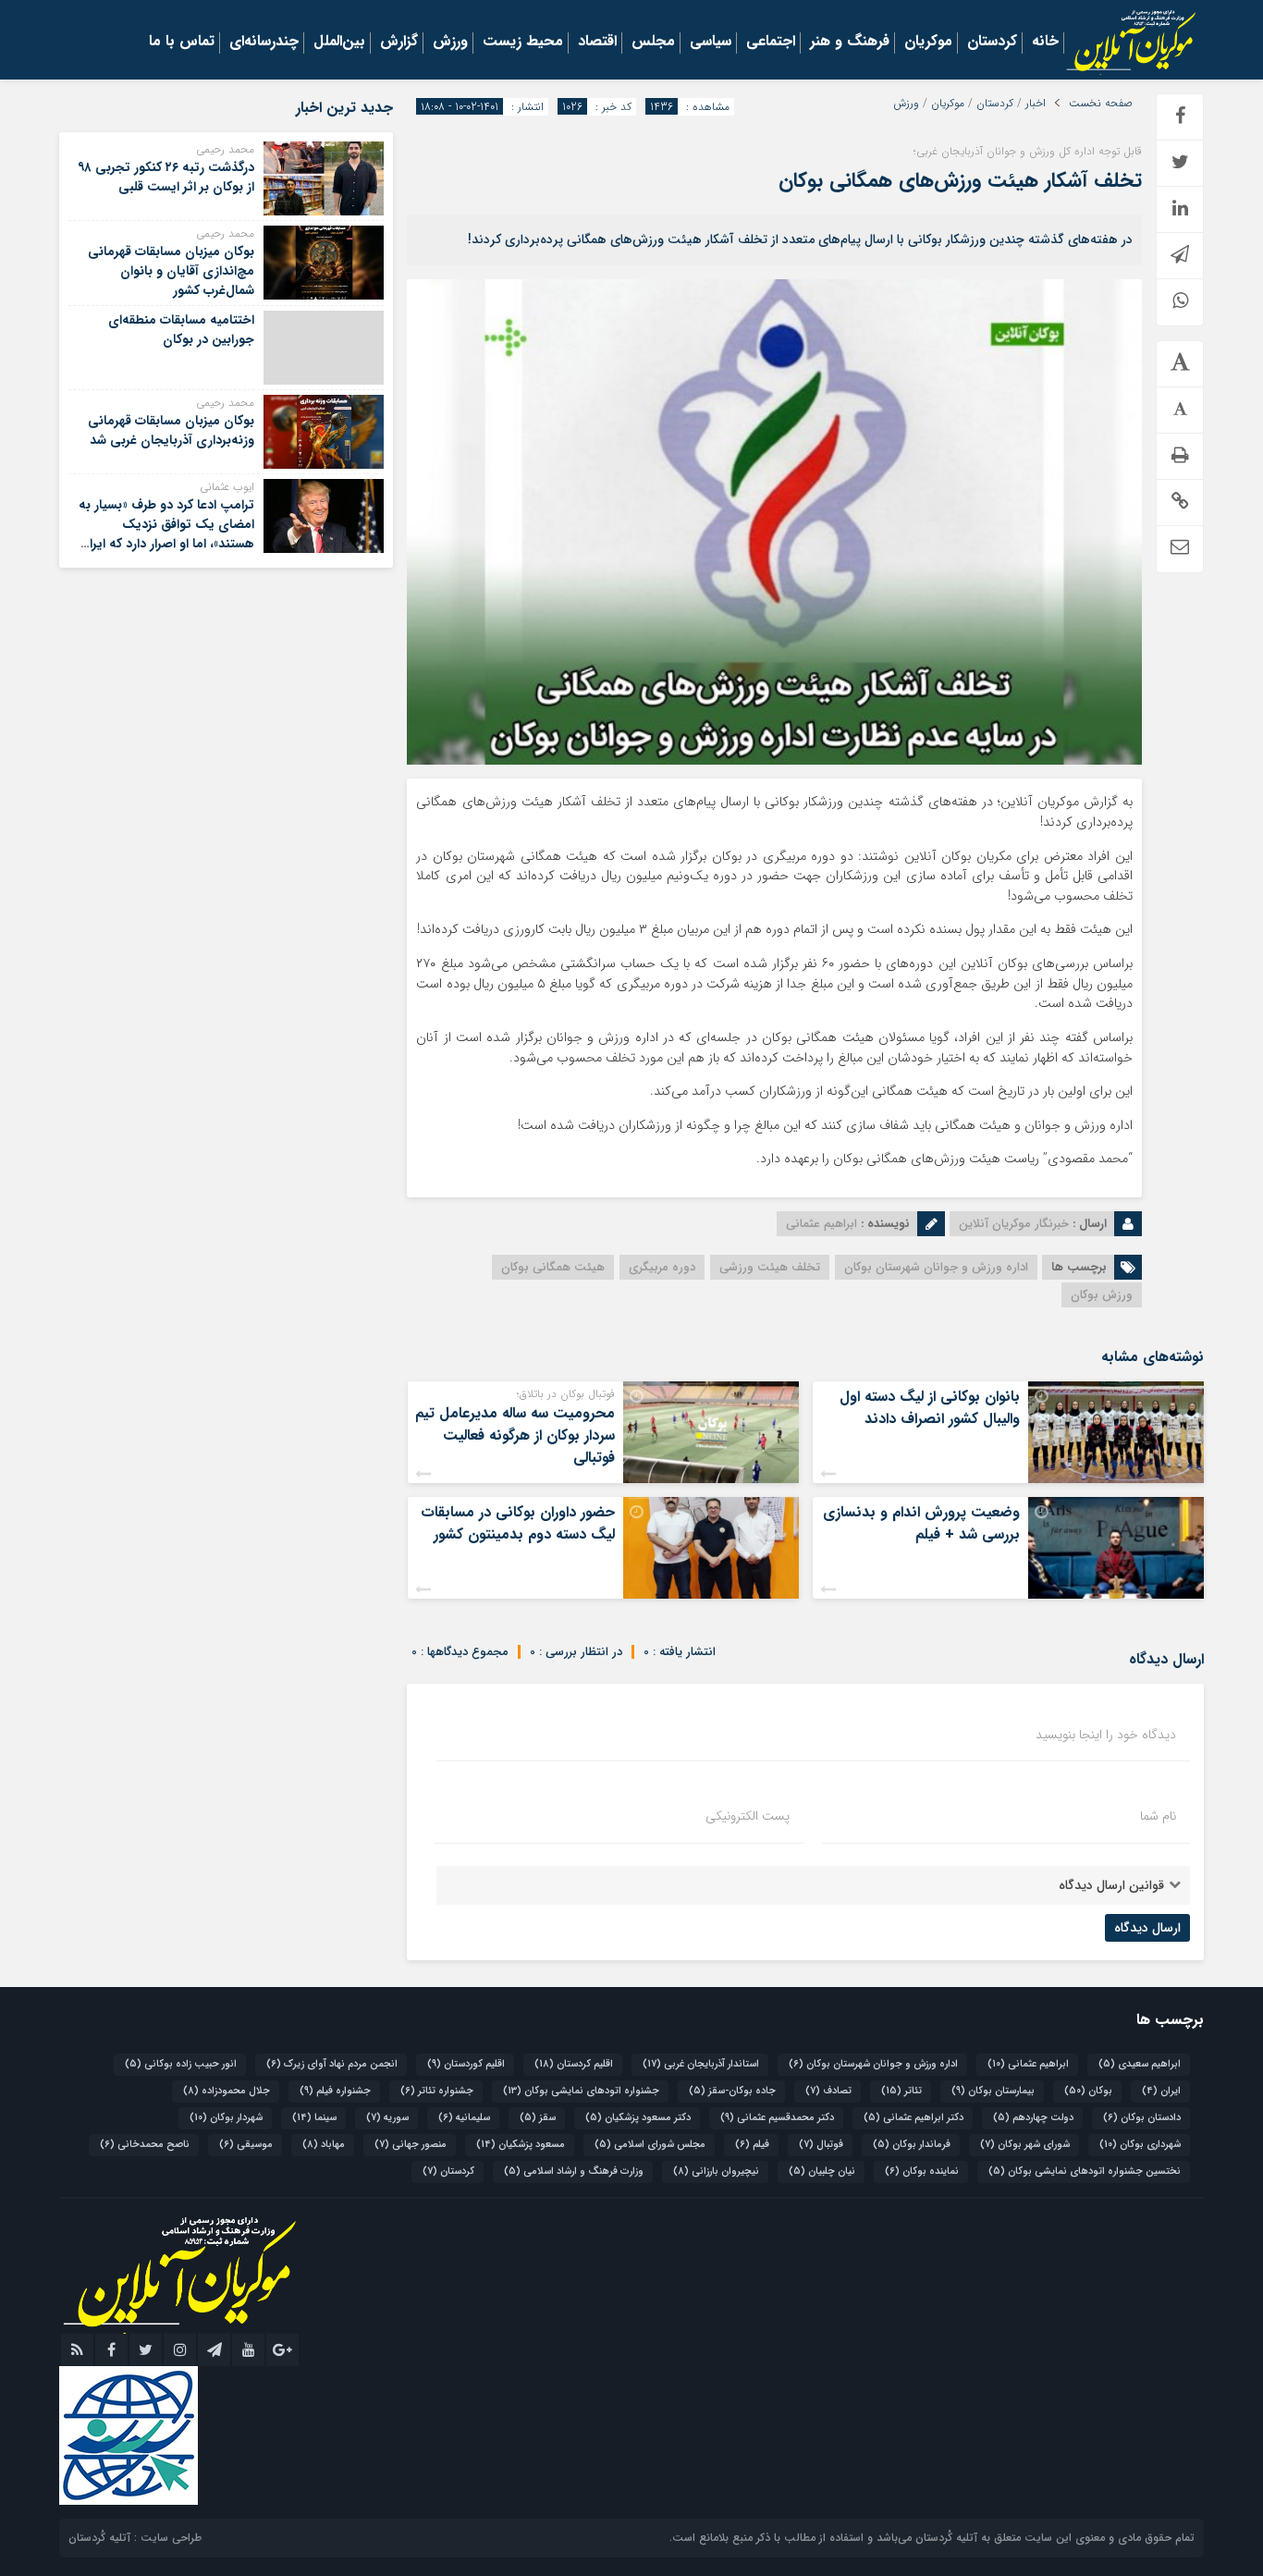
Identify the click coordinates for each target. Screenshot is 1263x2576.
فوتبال (821, 2145)
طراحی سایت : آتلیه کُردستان (135, 2538)
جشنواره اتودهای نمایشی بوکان (581, 2091)
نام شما (1158, 1816)
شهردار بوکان (226, 2118)
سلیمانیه (464, 2118)
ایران (1161, 2091)
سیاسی (711, 43)
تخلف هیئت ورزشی (770, 1267)
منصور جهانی (411, 2145)
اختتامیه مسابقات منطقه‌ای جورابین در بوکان (181, 330)
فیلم (752, 2145)
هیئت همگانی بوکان (553, 1267)
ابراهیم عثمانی (1028, 2064)
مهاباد (324, 2145)
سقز (538, 2118)
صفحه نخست (1101, 104)
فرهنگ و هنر (850, 43)
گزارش (399, 43)
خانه (1045, 43)
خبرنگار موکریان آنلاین (1014, 1224)
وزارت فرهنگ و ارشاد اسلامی (574, 2171)
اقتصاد (597, 43)
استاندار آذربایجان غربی (701, 2064)
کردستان (992, 43)
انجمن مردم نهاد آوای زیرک (332, 2064)
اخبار (1036, 104)
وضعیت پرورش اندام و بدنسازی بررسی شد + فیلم (921, 1523)
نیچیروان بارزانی (716, 2171)
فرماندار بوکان (912, 2145)
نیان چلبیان (822, 2171)
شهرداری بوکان (1140, 2145)
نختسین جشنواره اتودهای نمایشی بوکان (1085, 2171)
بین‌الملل (339, 43)
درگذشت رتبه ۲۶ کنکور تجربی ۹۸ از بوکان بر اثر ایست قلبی (166, 177)
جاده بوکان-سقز (732, 2091)
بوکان (1088, 2091)
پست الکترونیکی (748, 1816)
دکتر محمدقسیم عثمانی (777, 2118)
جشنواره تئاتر (437, 2091)
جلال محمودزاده (227, 2091)
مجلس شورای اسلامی (650, 2145)
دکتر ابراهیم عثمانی (914, 2118)
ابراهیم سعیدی (1140, 2064)
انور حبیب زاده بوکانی (181, 2064)
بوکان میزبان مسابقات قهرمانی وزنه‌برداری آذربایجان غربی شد (171, 430)
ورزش (450, 43)
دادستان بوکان (1142, 2118)
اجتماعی (771, 43)
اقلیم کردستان (574, 2064)
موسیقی (246, 2145)
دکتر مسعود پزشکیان (638, 2118)
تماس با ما (182, 43)
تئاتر (901, 2091)
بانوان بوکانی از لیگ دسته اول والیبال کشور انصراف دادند (930, 1408)
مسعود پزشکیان (521, 2145)
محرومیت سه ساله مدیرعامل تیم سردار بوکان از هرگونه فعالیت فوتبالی (515, 1435)
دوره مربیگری (662, 1267)
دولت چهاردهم (1033, 2118)
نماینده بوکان (922, 2171)
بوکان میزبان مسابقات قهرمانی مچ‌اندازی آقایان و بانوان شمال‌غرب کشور (171, 271)
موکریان (928, 43)
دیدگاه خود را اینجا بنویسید (1106, 1735)
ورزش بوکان (1102, 1295)
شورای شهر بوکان (1025, 2145)
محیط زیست (523, 43)
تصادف (828, 2091)
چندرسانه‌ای (264, 43)
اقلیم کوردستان (466, 2064)
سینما (314, 2118)
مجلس (653, 43)
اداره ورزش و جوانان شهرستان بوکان (936, 1267)
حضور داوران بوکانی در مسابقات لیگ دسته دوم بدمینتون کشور (518, 1523)
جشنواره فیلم (335, 2091)
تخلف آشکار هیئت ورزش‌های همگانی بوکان (960, 180)
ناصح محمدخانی (145, 2145)
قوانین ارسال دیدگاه (1111, 1885)
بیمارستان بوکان (993, 2091)
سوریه (387, 2118)
